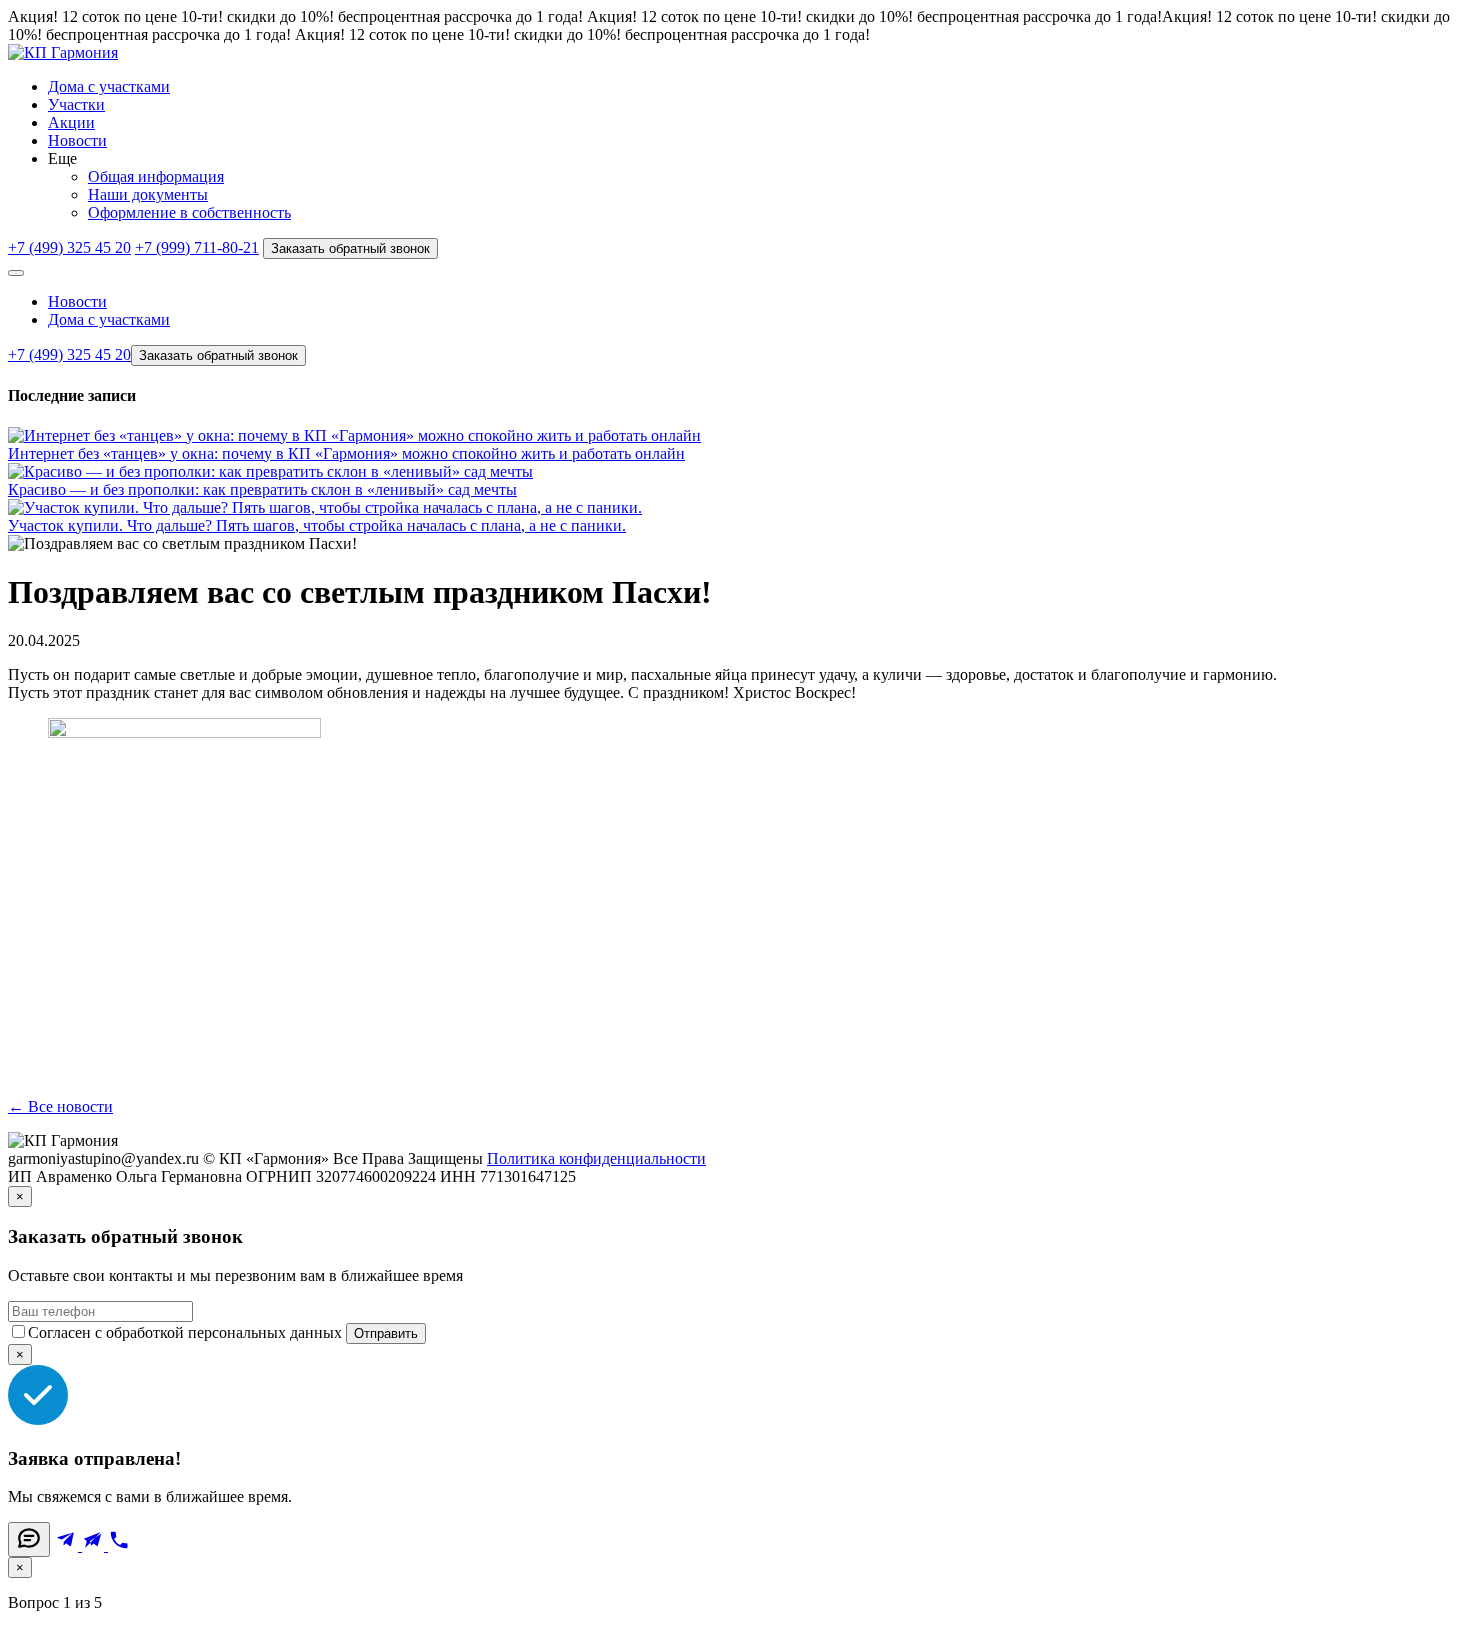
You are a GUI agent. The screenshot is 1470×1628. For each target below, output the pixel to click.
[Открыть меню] (16, 273)
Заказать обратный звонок (350, 248)
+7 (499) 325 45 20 (69, 247)
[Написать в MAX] (95, 1545)
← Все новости (60, 1106)
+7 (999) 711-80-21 (197, 247)
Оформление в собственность (189, 212)
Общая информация (156, 176)
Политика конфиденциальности (596, 1158)
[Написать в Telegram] (68, 1545)
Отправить (386, 1333)
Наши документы (148, 194)
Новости (77, 140)
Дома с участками (109, 86)
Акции (71, 122)
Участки (76, 104)
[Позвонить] (119, 1545)
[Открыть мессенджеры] (29, 1539)
